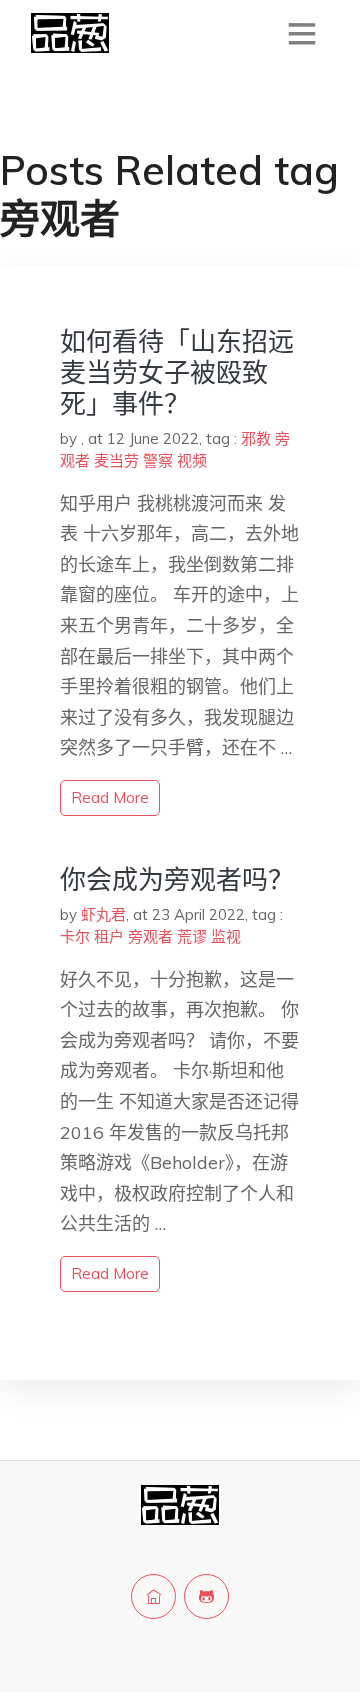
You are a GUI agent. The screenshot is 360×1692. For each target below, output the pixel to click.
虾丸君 (103, 914)
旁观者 (150, 936)
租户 (109, 936)
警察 (158, 460)
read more (110, 797)
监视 (226, 936)
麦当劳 (116, 460)
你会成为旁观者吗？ (177, 879)
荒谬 (192, 936)
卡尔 (75, 936)
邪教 (256, 438)
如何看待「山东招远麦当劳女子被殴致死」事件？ (177, 372)
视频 (192, 460)
